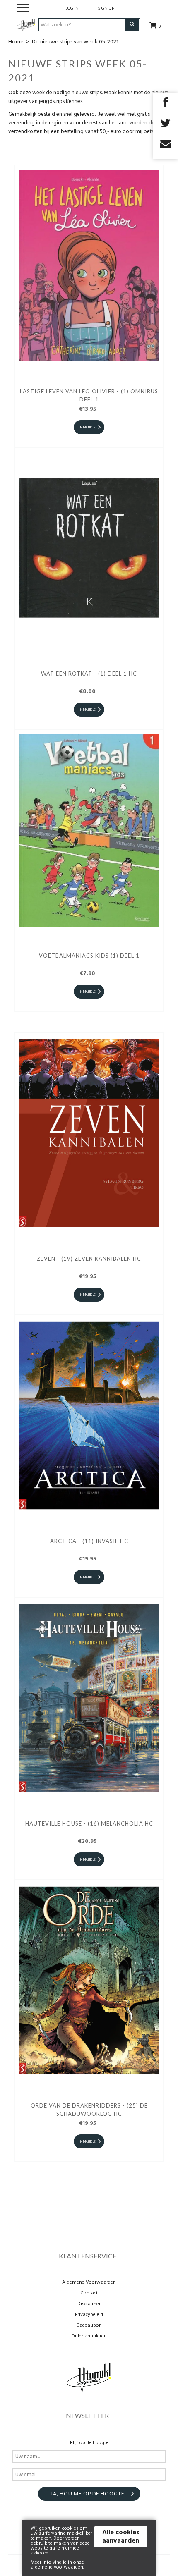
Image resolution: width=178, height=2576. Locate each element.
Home (16, 42)
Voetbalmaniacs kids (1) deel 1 (89, 956)
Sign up (106, 8)
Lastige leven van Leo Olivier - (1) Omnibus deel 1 (89, 395)
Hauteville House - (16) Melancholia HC (89, 1823)
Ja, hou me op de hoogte (88, 2494)
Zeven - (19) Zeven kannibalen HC (89, 1259)
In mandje (87, 427)
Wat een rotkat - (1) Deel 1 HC (89, 674)
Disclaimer (89, 2304)
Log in (72, 8)
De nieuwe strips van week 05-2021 (75, 42)
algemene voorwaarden (57, 2567)
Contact (89, 2293)
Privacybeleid (89, 2315)
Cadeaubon (89, 2325)
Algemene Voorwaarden (89, 2282)
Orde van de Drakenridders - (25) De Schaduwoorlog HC (89, 2110)
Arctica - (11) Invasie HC (89, 1541)
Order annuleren (89, 2336)
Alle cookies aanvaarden (121, 2537)
